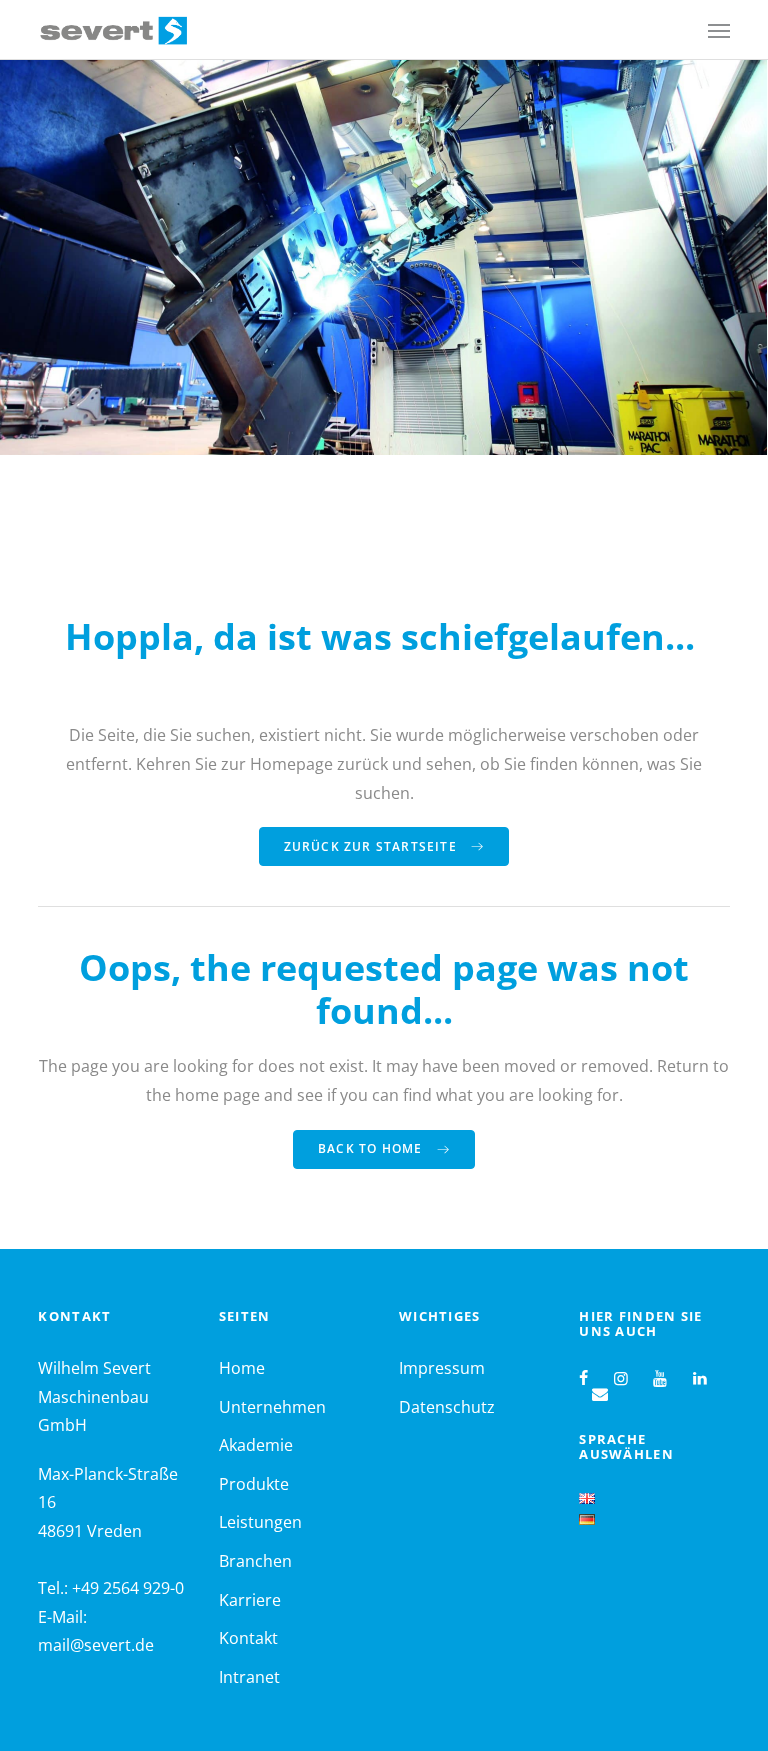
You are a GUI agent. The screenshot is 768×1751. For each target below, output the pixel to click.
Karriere (250, 1600)
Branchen (255, 1561)
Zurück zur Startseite (372, 846)
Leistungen (260, 1522)
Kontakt (248, 1638)
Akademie (256, 1445)
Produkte (254, 1484)
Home (242, 1368)
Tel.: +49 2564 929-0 (111, 1588)
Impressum (442, 1368)
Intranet (249, 1677)
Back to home (372, 1148)
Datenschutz (447, 1407)
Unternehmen (272, 1407)
